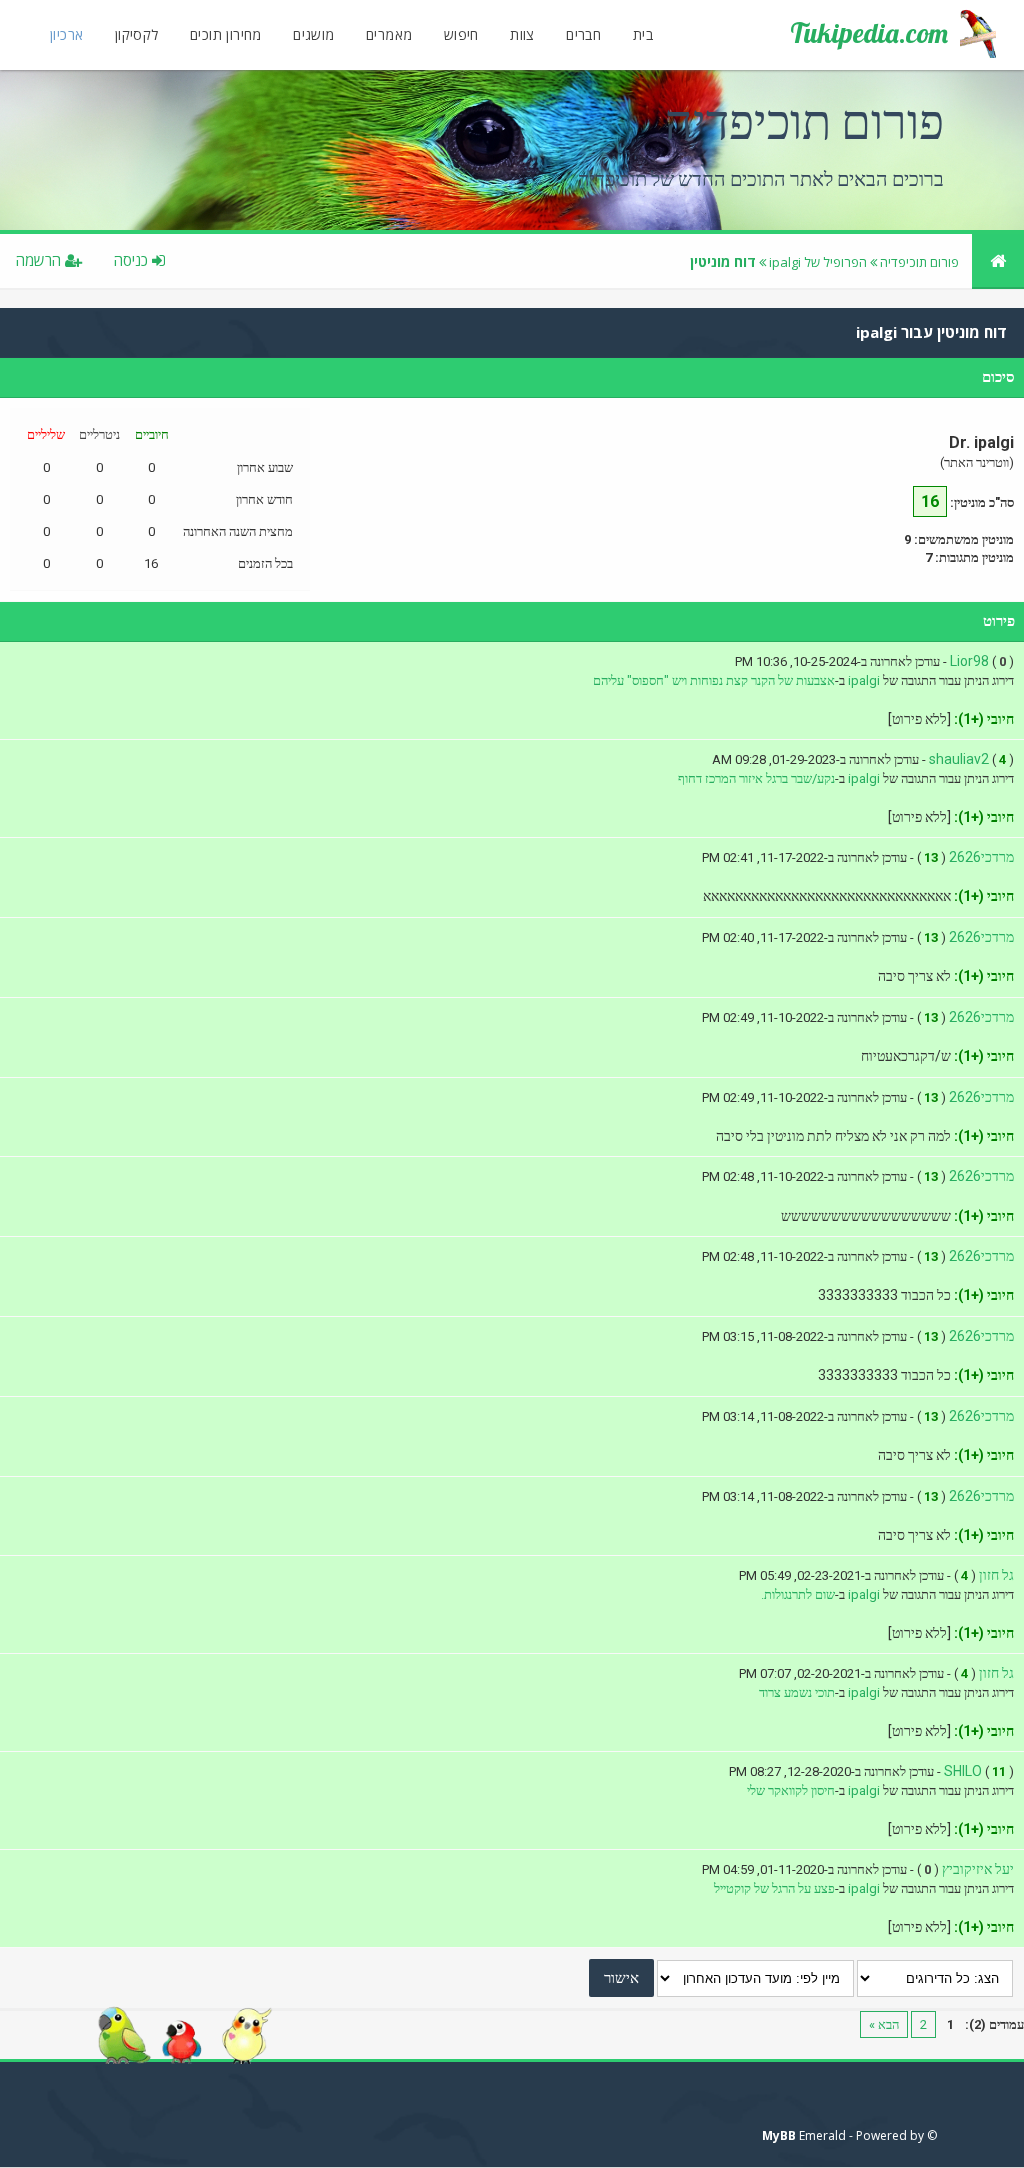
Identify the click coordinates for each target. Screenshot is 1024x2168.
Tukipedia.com (869, 33)
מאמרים (389, 34)
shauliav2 (959, 759)
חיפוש (461, 34)
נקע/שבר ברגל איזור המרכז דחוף (756, 778)
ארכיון (66, 34)
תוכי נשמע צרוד (797, 1692)
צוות (522, 34)
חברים (583, 34)
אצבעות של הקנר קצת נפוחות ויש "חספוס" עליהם (714, 680)
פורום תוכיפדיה (919, 262)
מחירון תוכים (226, 34)
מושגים (313, 34)
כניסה (133, 260)
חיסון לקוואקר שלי (791, 1790)
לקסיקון (137, 34)
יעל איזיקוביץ (978, 1869)
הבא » (884, 2024)
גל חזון (996, 1575)
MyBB (779, 2135)
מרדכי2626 (981, 857)
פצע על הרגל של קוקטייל (774, 1888)
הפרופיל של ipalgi (818, 262)
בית (643, 34)
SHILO (963, 1771)
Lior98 (969, 661)
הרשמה (40, 260)
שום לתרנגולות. (798, 1594)
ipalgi (864, 680)
